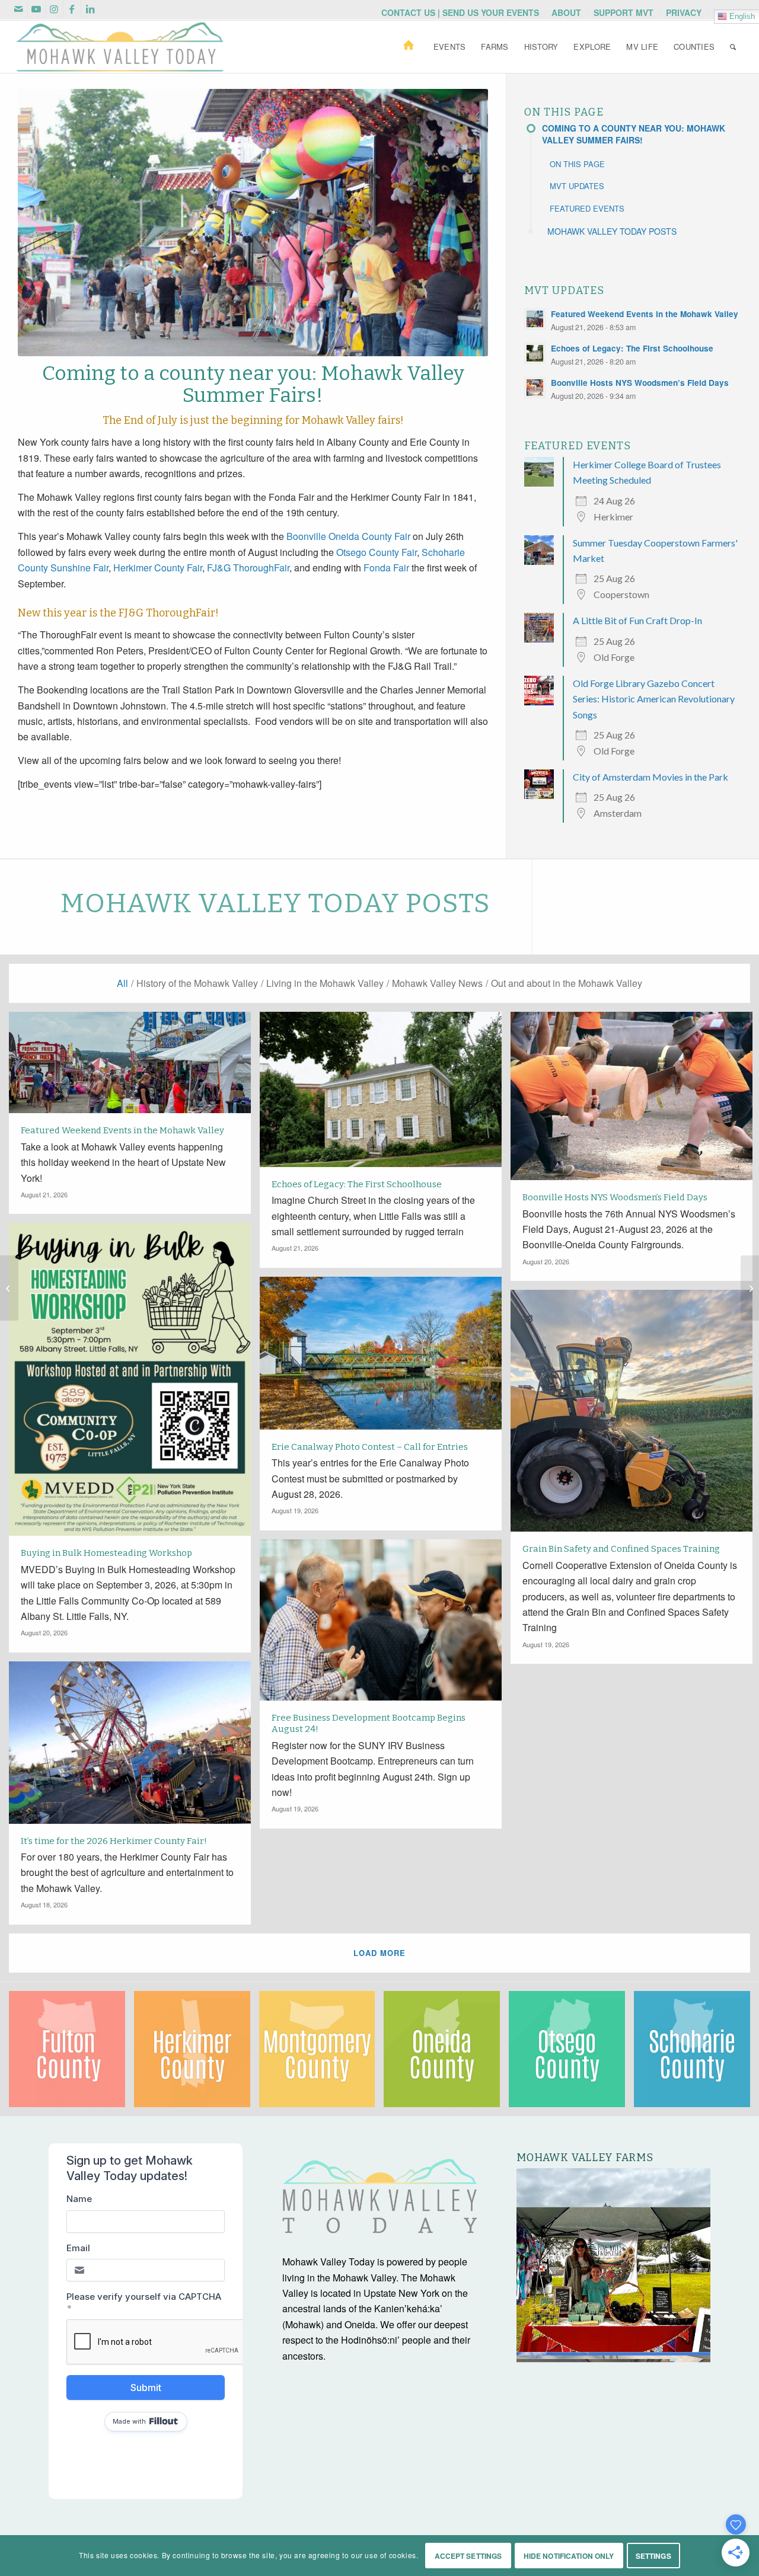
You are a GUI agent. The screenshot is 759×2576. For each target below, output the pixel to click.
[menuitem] (460, 12)
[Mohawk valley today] (120, 47)
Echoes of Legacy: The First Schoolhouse (632, 348)
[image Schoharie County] (696, 2054)
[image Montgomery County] (322, 2054)
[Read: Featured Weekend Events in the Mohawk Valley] (535, 319)
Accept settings (468, 2556)
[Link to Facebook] (72, 9)
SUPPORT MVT (624, 12)
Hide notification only (569, 2556)
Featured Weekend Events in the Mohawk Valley (645, 314)
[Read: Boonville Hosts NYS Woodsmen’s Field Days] (535, 388)
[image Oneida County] (446, 2054)
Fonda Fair (386, 568)
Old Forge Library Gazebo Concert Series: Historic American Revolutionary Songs (654, 699)
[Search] (733, 47)
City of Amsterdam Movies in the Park (650, 777)
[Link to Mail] (19, 9)
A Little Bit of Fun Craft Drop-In (637, 620)
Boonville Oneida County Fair (348, 536)
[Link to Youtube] (36, 9)
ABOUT (566, 12)
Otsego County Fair (377, 552)
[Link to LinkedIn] (90, 9)
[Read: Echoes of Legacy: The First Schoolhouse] (535, 353)
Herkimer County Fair (158, 568)
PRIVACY (684, 12)
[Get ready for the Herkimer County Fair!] (9, 1288)
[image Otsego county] (571, 2054)
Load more (379, 1953)
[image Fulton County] (71, 2054)
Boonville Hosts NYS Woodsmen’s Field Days (640, 383)
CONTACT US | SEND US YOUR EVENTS (460, 12)
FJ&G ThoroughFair (248, 568)
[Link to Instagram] (54, 9)
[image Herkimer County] (197, 2054)
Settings (653, 2556)
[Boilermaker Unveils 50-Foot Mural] (750, 1288)
